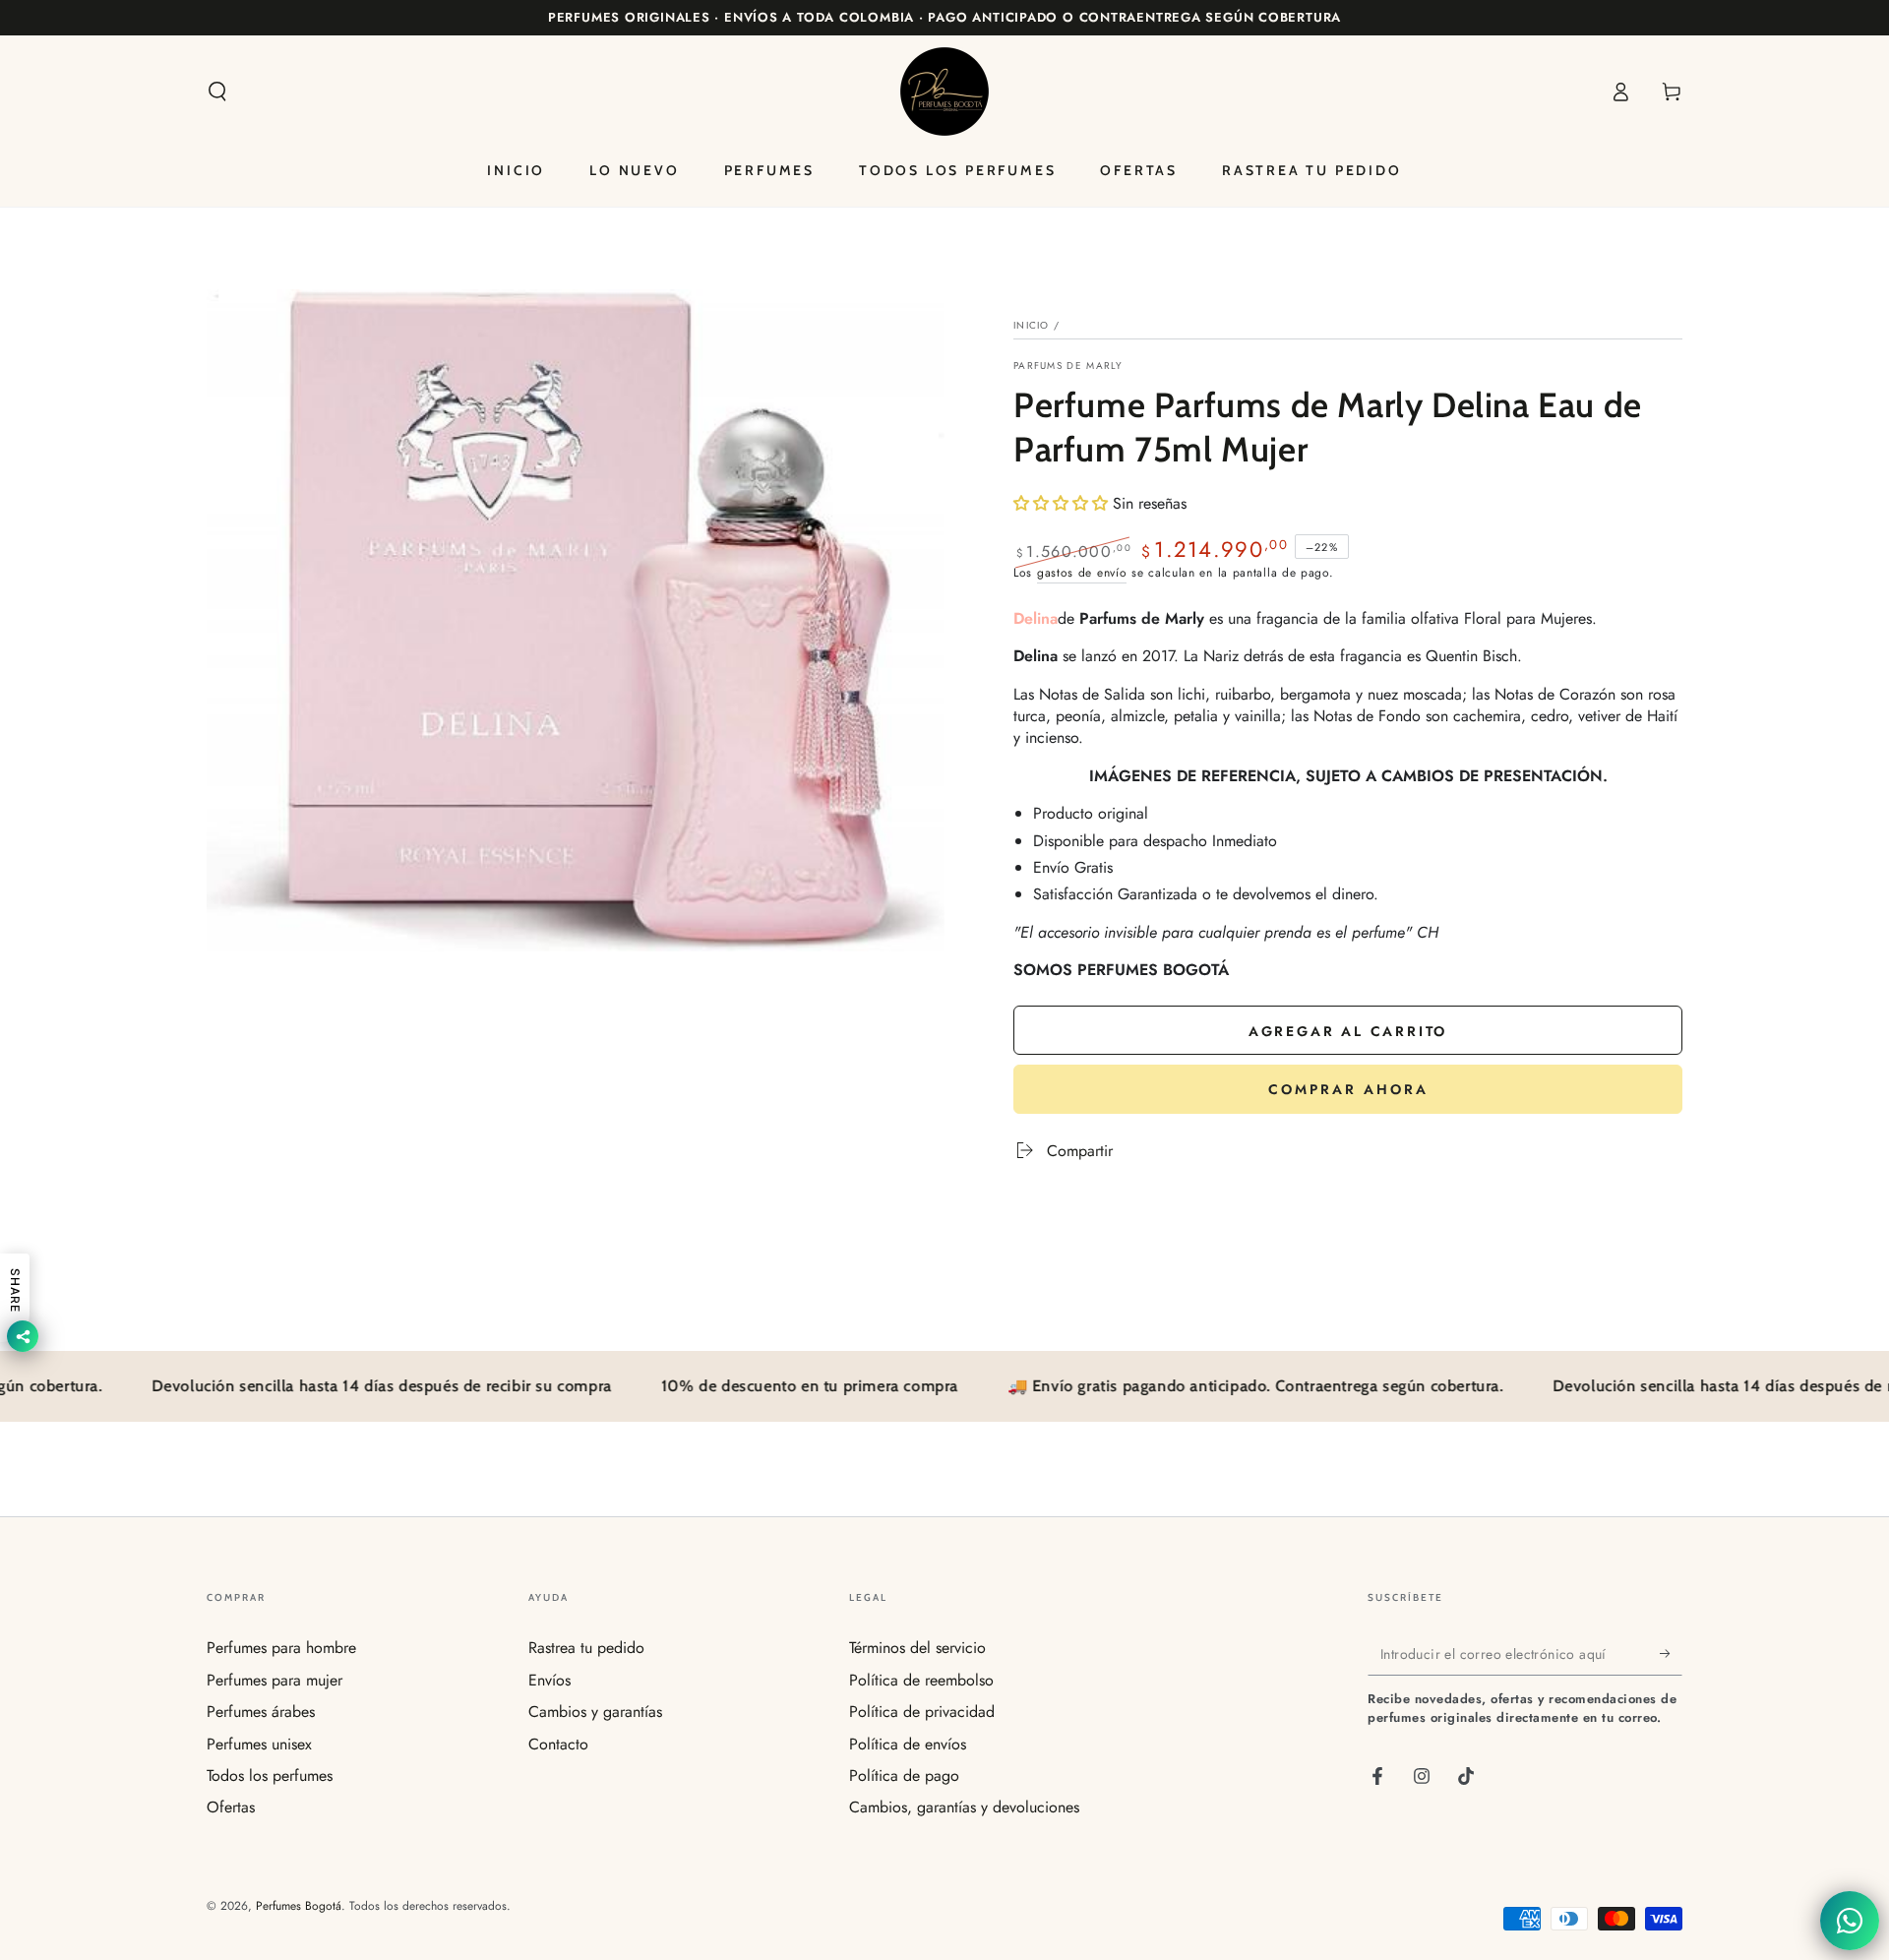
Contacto (558, 1744)
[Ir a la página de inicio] (944, 92)
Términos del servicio (917, 1648)
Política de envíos (908, 1744)
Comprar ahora (1348, 1089)
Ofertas (231, 1807)
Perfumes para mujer (274, 1680)
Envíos (549, 1680)
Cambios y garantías (595, 1712)
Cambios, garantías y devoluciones (964, 1807)
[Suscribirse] (1671, 1653)
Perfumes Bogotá (299, 1906)
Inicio (1032, 325)
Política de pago (904, 1776)
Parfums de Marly (1068, 366)
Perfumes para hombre (281, 1648)
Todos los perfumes (270, 1776)
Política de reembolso (921, 1680)
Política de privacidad (922, 1712)
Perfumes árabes (261, 1712)
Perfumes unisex (259, 1744)
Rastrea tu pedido (586, 1648)
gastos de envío (1082, 573)
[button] (217, 92)
